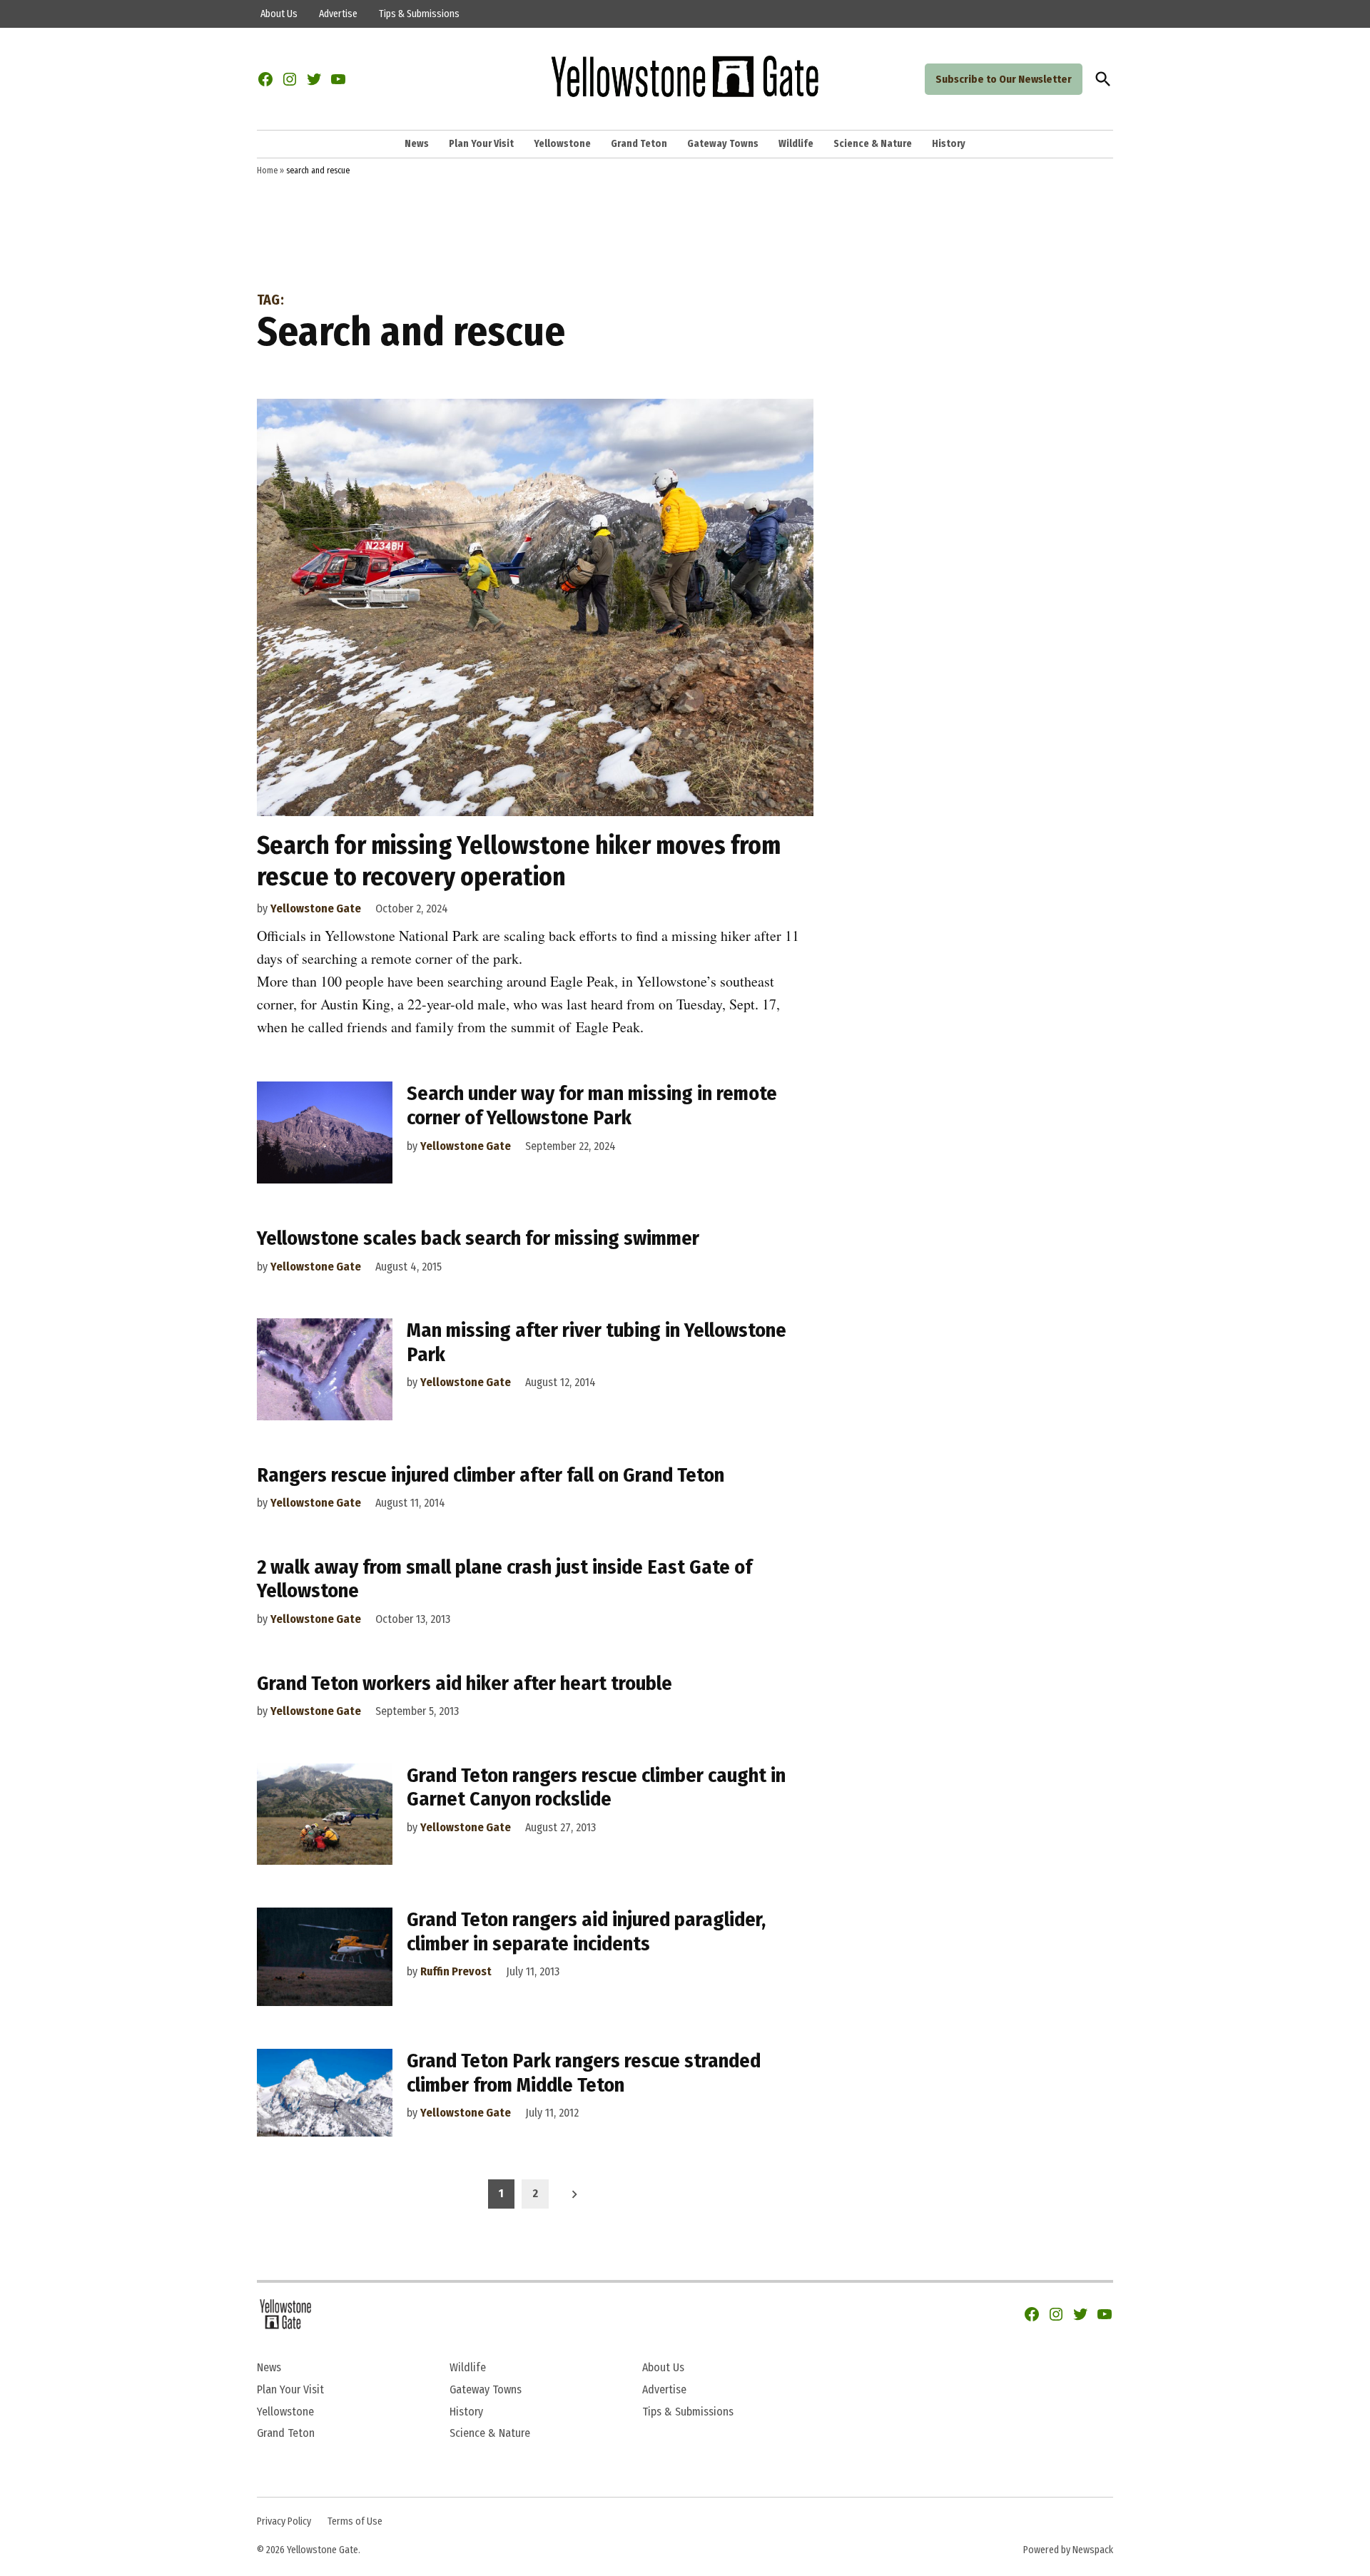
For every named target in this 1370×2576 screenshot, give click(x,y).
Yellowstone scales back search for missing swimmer (478, 1238)
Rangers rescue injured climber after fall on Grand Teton (491, 1475)
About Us (279, 14)
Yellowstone (562, 144)
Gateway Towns (723, 144)
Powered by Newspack (1068, 2550)
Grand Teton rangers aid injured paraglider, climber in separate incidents (586, 1931)
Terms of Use (355, 2521)
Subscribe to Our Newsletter (1004, 79)
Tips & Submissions (419, 14)
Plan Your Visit (481, 144)
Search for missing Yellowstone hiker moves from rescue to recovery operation (519, 861)
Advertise (338, 14)
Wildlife (796, 144)
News (417, 144)
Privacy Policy (284, 2521)
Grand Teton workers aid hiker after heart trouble (465, 1683)
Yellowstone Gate (316, 908)
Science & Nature (873, 144)
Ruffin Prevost (456, 1971)
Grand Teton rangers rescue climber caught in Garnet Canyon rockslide (596, 1787)
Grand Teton (639, 144)
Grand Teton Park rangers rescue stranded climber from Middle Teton (584, 2073)
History (949, 144)
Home (267, 170)
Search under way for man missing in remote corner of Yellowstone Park (592, 1105)
